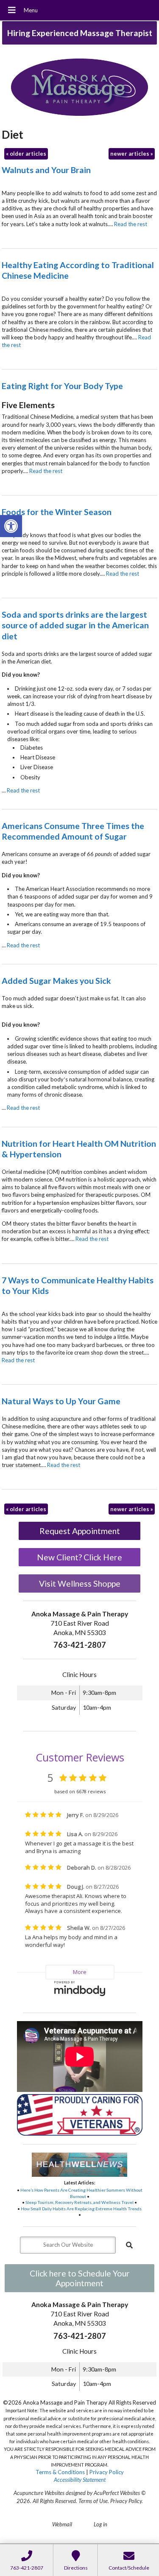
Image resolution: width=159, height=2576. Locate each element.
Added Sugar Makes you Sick (56, 981)
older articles (26, 154)
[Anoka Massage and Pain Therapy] (79, 88)
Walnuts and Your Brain (46, 170)
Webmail (62, 2524)
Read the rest (131, 224)
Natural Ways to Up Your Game (61, 1401)
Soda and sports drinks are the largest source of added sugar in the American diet (75, 625)
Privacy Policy (107, 2472)
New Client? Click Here (79, 1557)
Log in (100, 2524)
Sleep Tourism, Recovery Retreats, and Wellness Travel (79, 2202)
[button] (11, 526)
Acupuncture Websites (39, 2493)
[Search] (129, 2245)
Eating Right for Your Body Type (62, 386)
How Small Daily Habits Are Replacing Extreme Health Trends (81, 2209)
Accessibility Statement (80, 2480)
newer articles (132, 154)
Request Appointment (80, 1531)
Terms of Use (93, 2501)
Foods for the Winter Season (57, 512)
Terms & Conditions (60, 2472)
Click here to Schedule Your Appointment (80, 2278)
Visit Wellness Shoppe (80, 1583)
